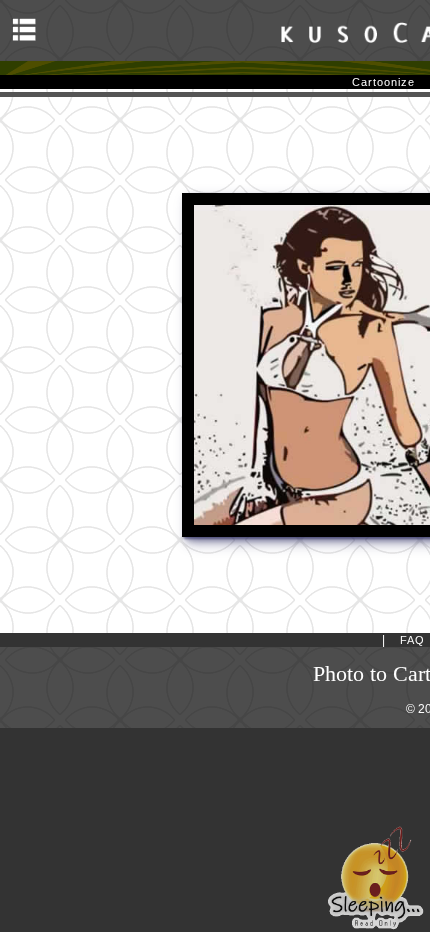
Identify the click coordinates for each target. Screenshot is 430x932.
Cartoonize (383, 82)
